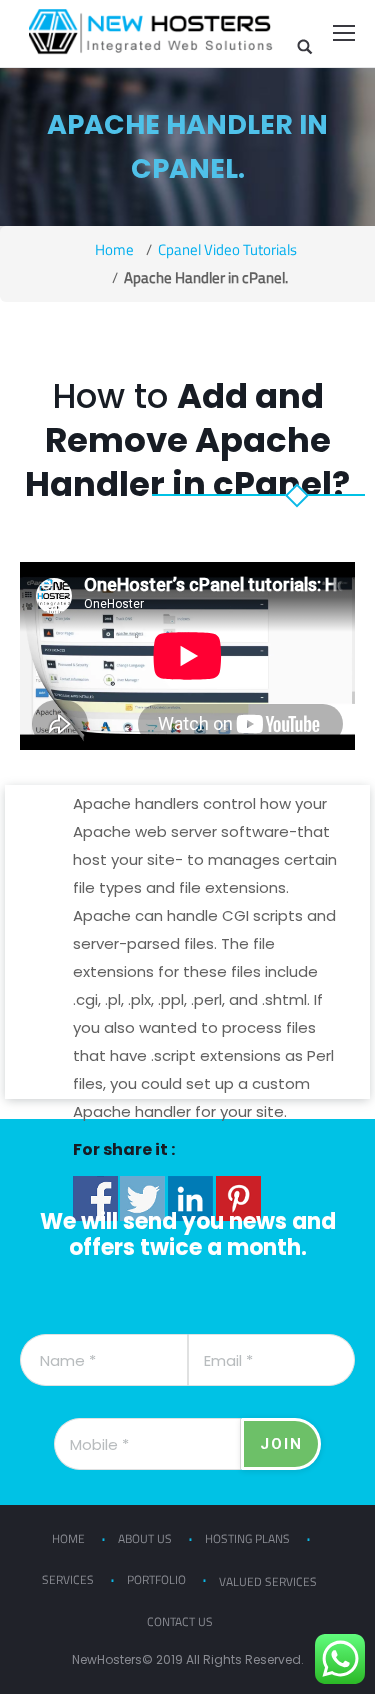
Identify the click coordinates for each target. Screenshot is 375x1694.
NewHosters (107, 1659)
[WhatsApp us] (340, 1659)
